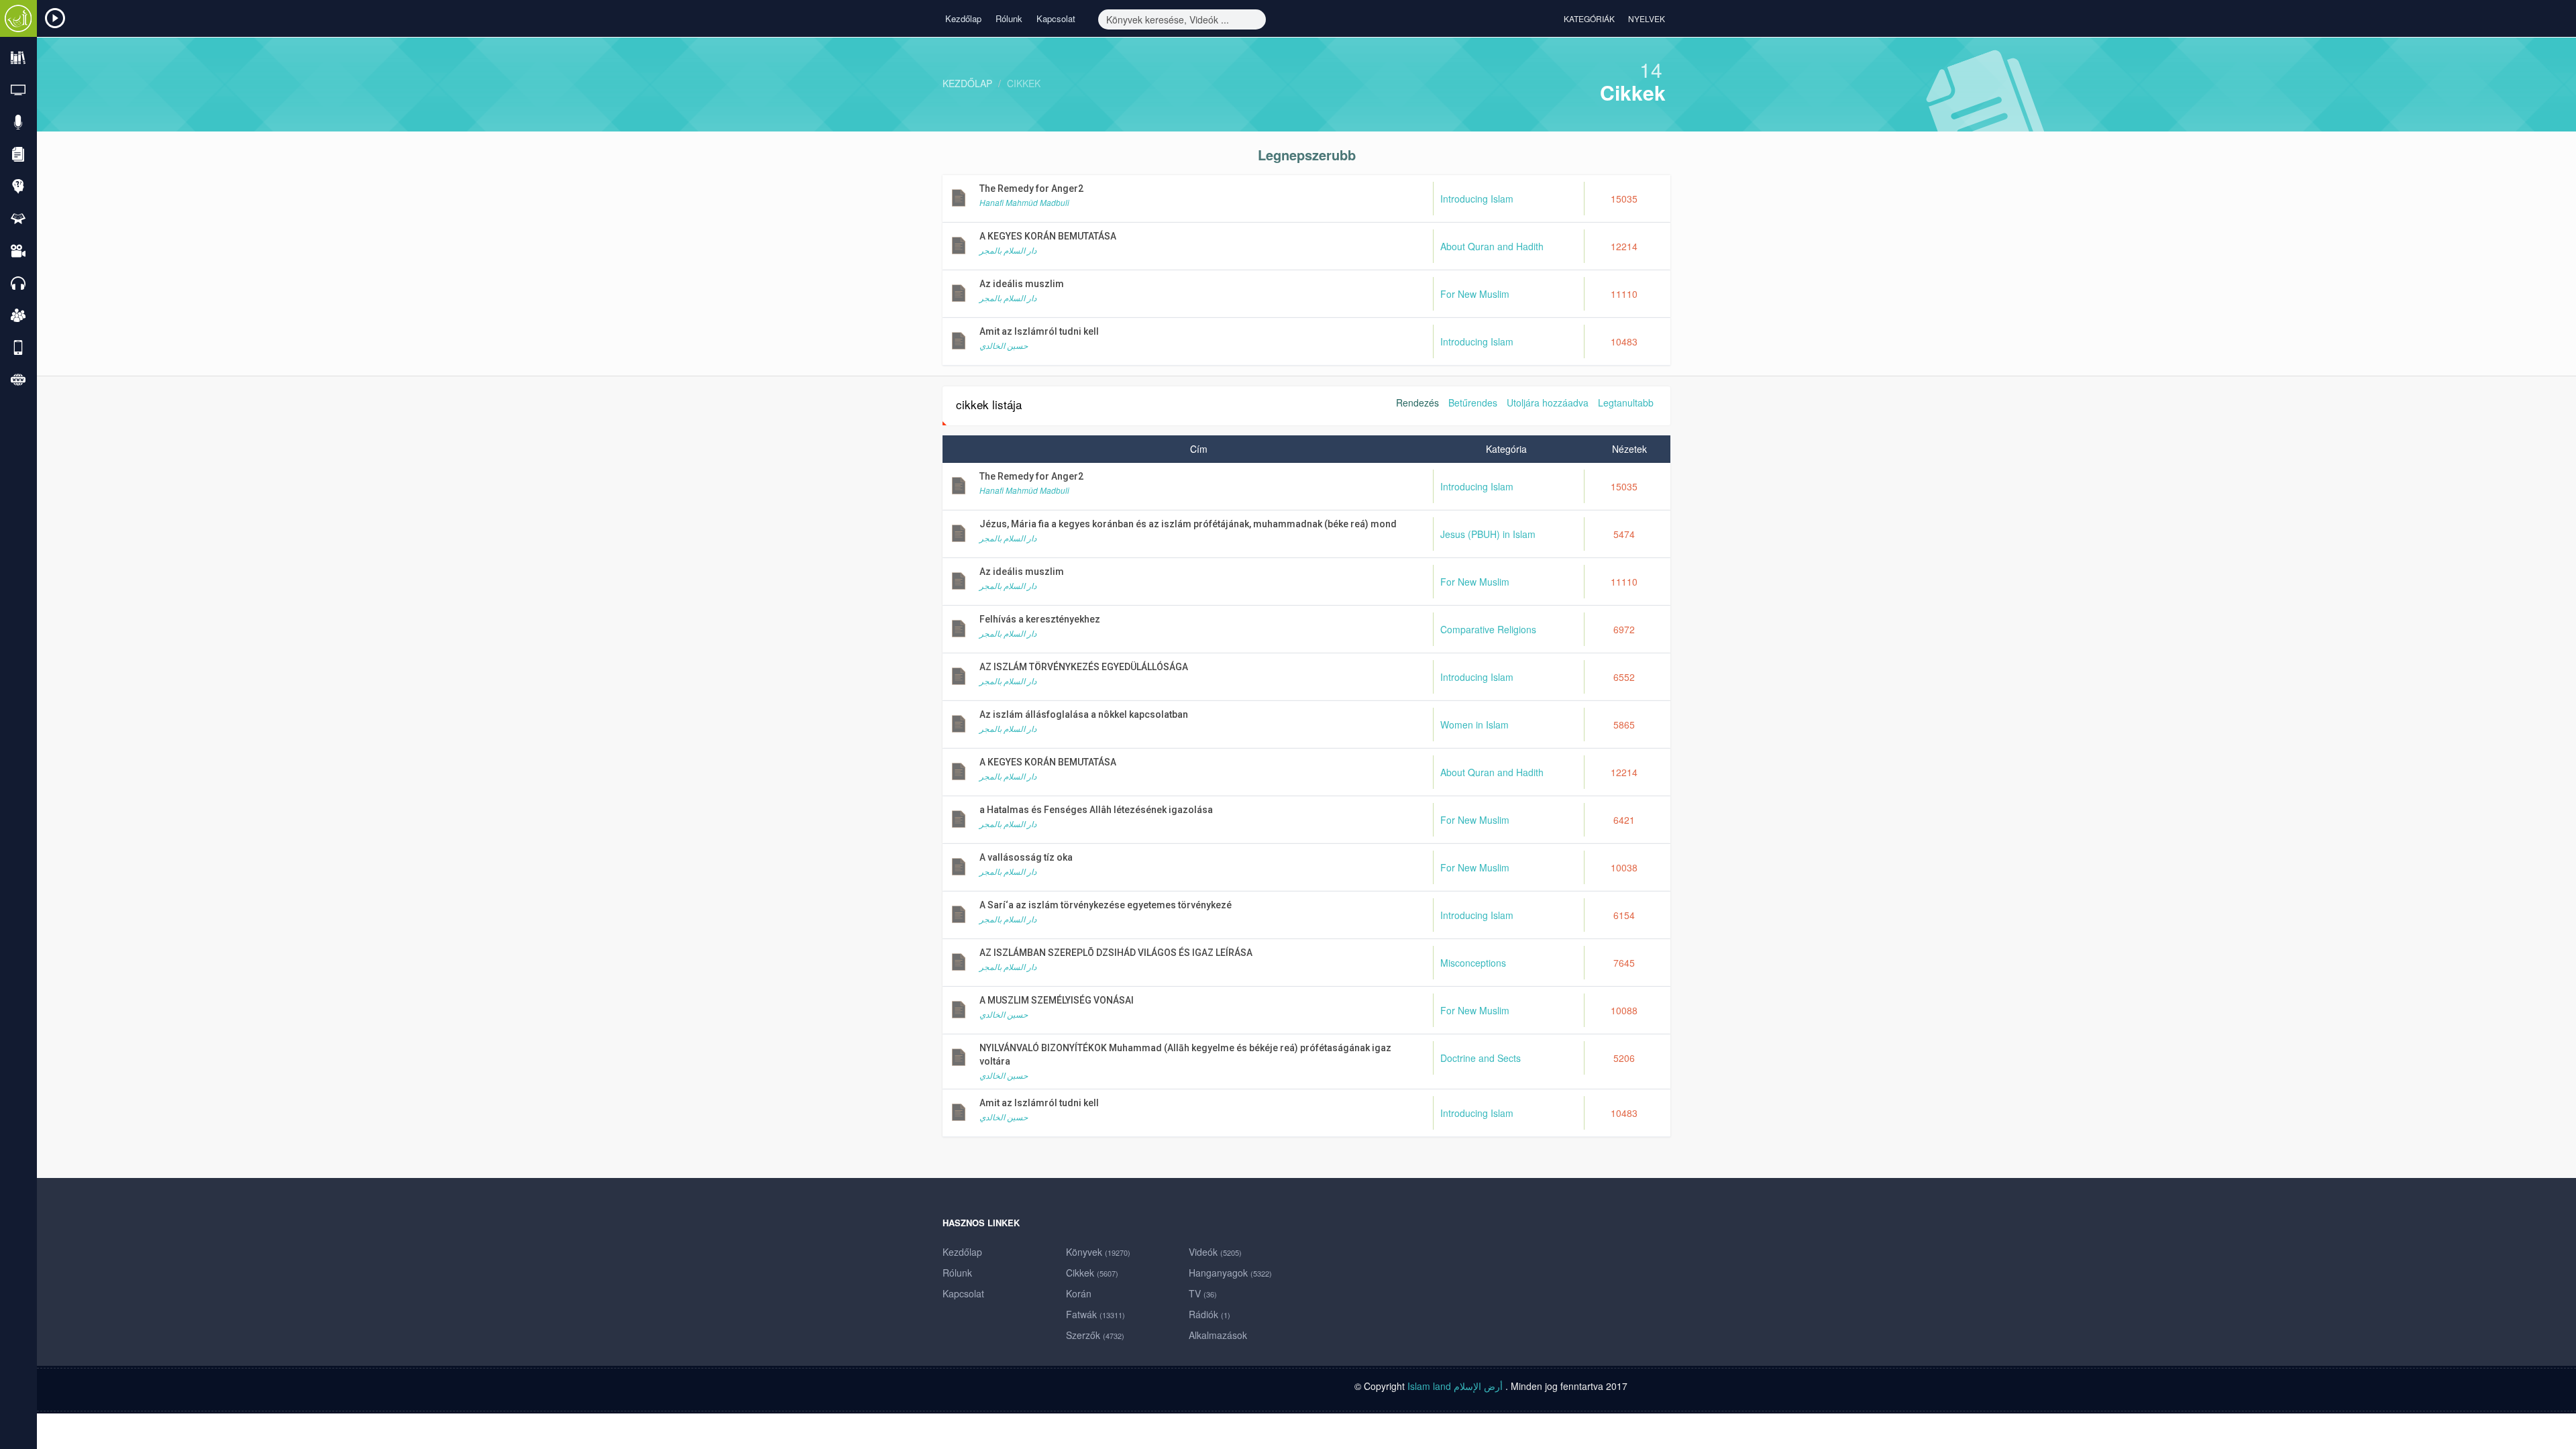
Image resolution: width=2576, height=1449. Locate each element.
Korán (1079, 1293)
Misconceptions (1473, 963)
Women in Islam (1474, 724)
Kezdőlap (963, 18)
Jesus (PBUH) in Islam (1488, 534)
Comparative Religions (1488, 629)
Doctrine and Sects (1481, 1058)
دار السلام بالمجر (1008, 250)
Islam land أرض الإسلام (1455, 1386)
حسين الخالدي (1004, 345)
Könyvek (1098, 1252)
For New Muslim (1475, 294)
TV (1203, 1293)
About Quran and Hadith (1492, 246)
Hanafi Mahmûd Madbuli (1024, 202)
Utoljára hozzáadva (1548, 402)
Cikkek (1024, 83)
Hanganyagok (1230, 1273)
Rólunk (1009, 18)
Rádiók (1210, 1314)
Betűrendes (1473, 402)
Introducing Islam (1477, 199)
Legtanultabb (1626, 402)
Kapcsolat (1056, 18)
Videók (1215, 1252)
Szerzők (1095, 1335)
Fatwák (1095, 1314)
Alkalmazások (1218, 1335)
